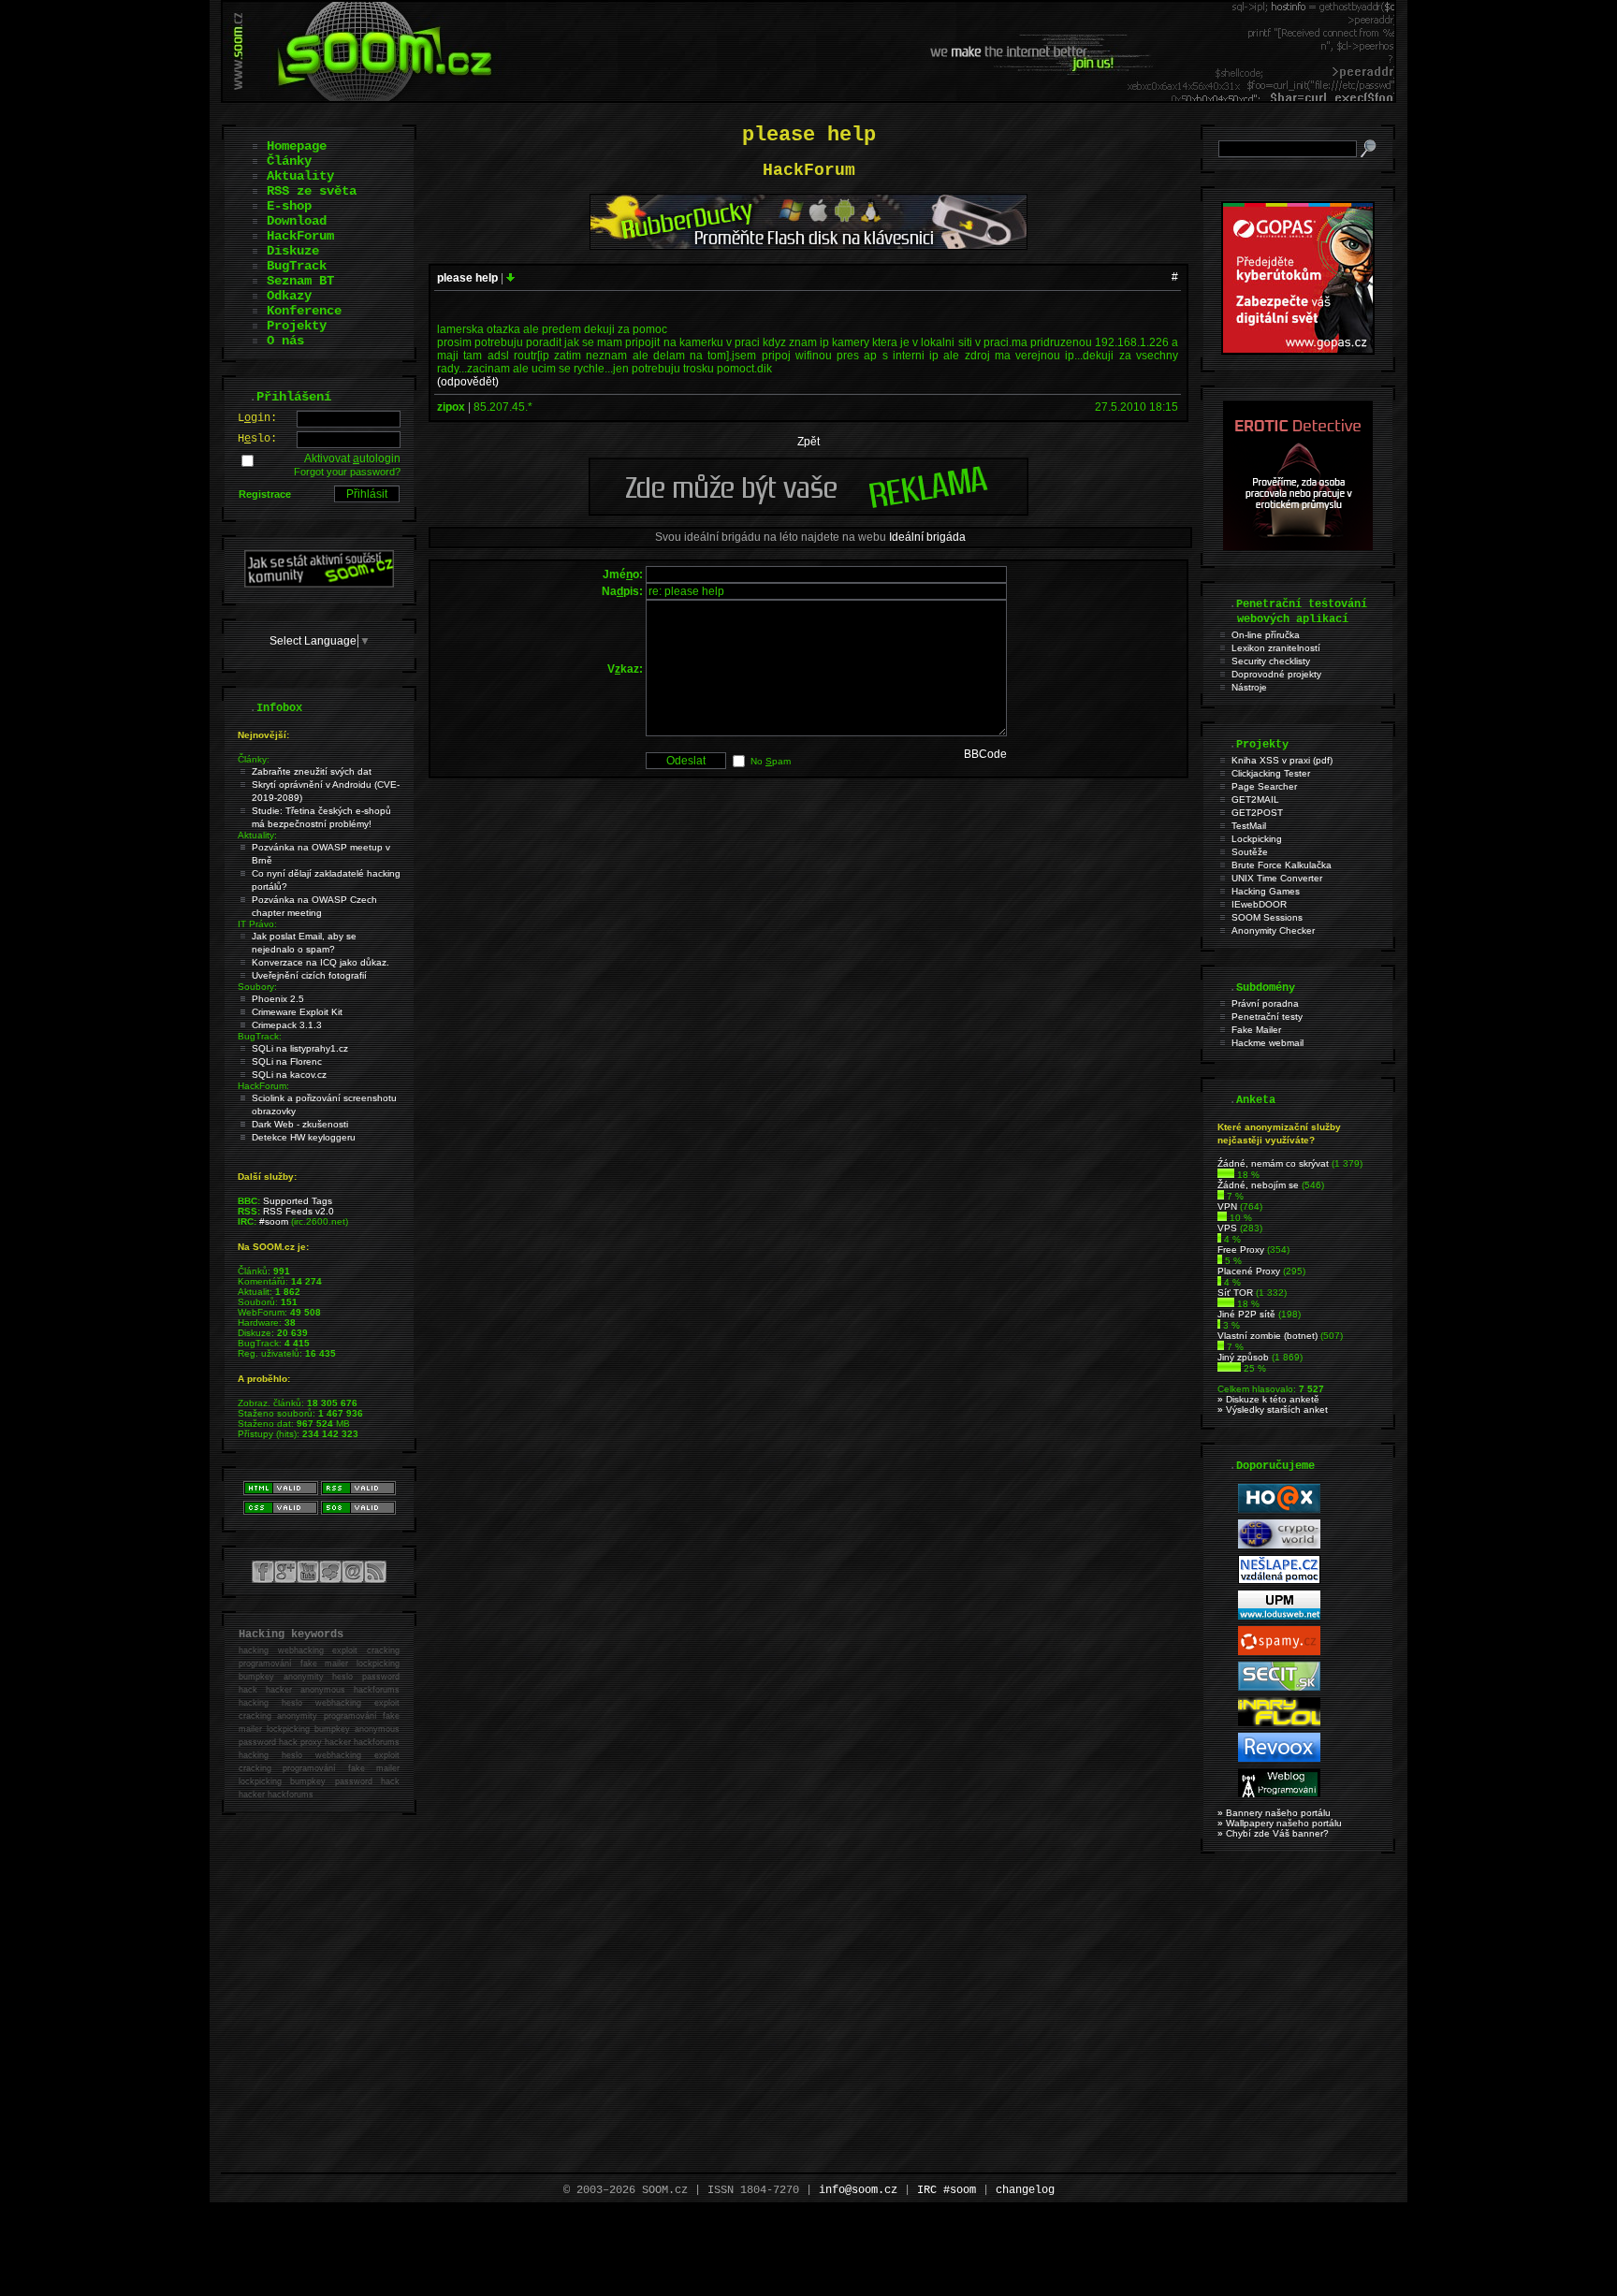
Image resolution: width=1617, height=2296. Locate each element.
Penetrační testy (1267, 1017)
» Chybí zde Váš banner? (1273, 1833)
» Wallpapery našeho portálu (1280, 1823)
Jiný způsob (1243, 1357)
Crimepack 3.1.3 (287, 1025)
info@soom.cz (858, 2190)
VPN (1227, 1206)
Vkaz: (625, 669)
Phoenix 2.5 (278, 999)
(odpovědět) (468, 382)
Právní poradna (1265, 1003)
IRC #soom (947, 2190)
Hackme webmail (1267, 1043)
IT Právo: (257, 924)
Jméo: (623, 574)
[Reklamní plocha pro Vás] (808, 511)
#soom (274, 1221)
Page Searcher (1264, 786)
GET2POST (1257, 813)
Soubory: (257, 987)
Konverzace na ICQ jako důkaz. (320, 962)
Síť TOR (1235, 1293)
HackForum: (263, 1086)
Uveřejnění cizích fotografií (309, 975)
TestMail (1249, 826)
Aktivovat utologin (352, 458)
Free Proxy (1241, 1250)
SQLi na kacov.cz (289, 1075)
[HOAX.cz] (1279, 1510)
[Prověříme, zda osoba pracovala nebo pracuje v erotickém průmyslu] (1298, 546)
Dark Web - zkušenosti (300, 1124)
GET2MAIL (1255, 799)
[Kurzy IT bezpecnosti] (1298, 351)
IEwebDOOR (1259, 904)
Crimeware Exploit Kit (297, 1012)
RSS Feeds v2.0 (299, 1211)
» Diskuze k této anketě (1268, 1399)
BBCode (985, 754)
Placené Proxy (1249, 1271)
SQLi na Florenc (287, 1061)
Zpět (808, 442)
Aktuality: (257, 835)
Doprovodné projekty (1276, 674)
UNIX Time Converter (1277, 878)
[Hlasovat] (1226, 1175)
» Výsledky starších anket (1273, 1410)
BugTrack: (260, 1036)
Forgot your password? (347, 472)
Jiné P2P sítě (1246, 1314)
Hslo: (257, 439)
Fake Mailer (1256, 1030)
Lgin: (257, 418)
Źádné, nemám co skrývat (1273, 1163)
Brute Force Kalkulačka (1282, 865)
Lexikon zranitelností (1276, 648)
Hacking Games (1266, 891)
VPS (1227, 1228)
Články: (254, 759)
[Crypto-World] (1279, 1545)
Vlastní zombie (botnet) (1267, 1336)
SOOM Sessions (1267, 917)
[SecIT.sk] (1279, 1687)
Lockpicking (1257, 839)
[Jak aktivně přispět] (319, 584)
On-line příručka (1266, 635)
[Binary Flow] (1279, 1723)
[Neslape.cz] (1279, 1581)
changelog (1025, 2190)
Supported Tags (298, 1201)
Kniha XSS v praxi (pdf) (1282, 760)
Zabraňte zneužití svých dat (312, 771)
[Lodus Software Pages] (1279, 1616)
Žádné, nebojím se (1258, 1185)
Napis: (622, 591)
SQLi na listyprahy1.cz (300, 1048)
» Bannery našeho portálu (1274, 1813)
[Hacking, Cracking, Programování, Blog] (1279, 1794)
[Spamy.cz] (1279, 1652)
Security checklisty (1271, 661)
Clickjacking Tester (1271, 773)
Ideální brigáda (927, 537)
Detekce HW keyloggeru (304, 1137)
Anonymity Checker (1273, 930)
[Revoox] (1279, 1758)
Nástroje (1249, 687)
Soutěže (1250, 852)
